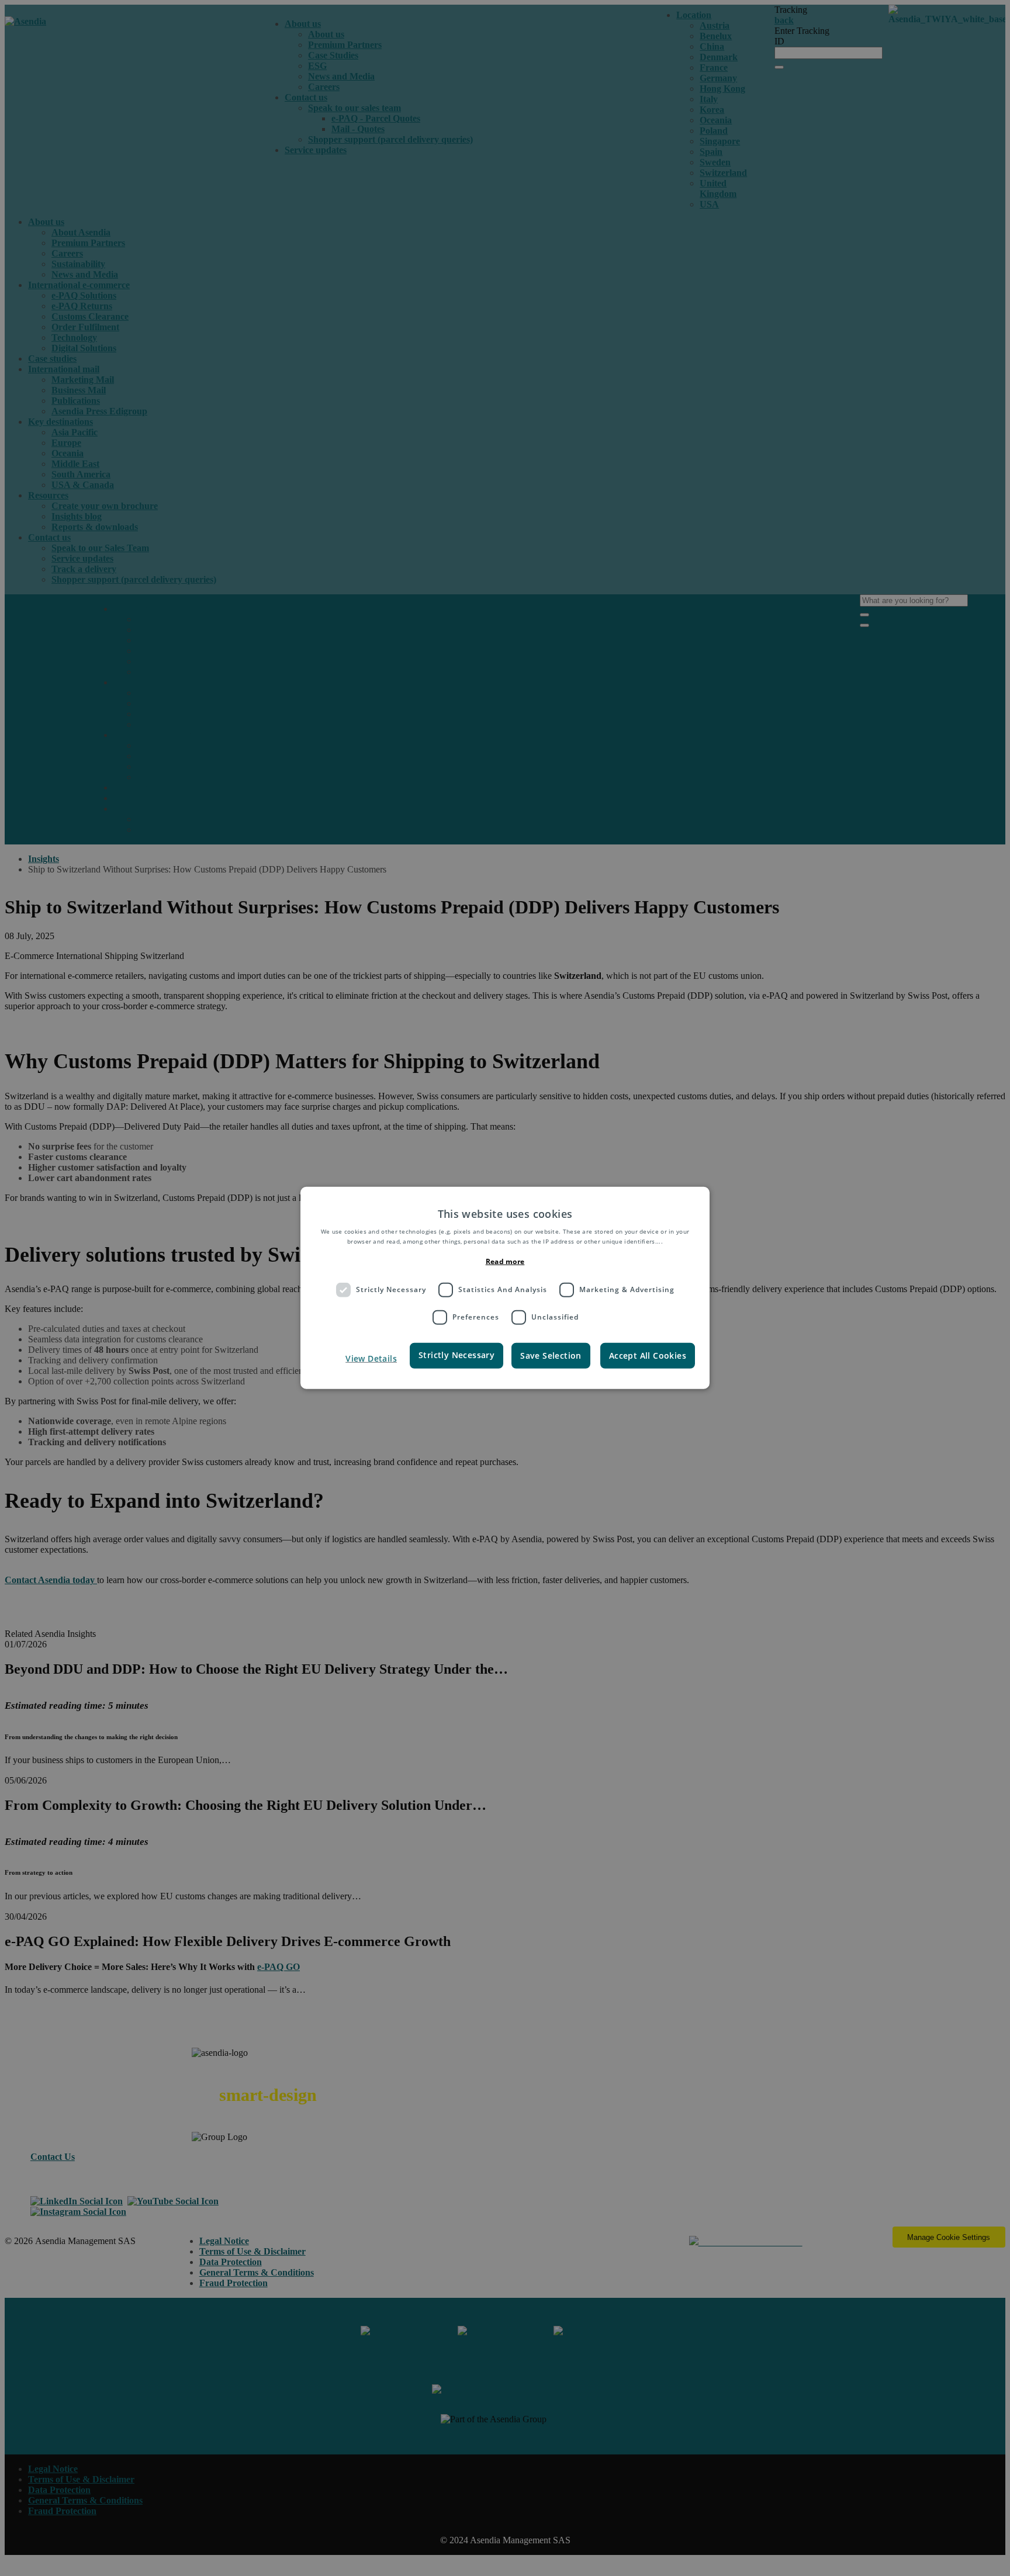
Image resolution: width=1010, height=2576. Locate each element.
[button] (360, 1358)
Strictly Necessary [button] (456, 1354)
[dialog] (505, 1288)
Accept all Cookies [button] (648, 1355)
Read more (505, 1261)
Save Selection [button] (551, 1355)
